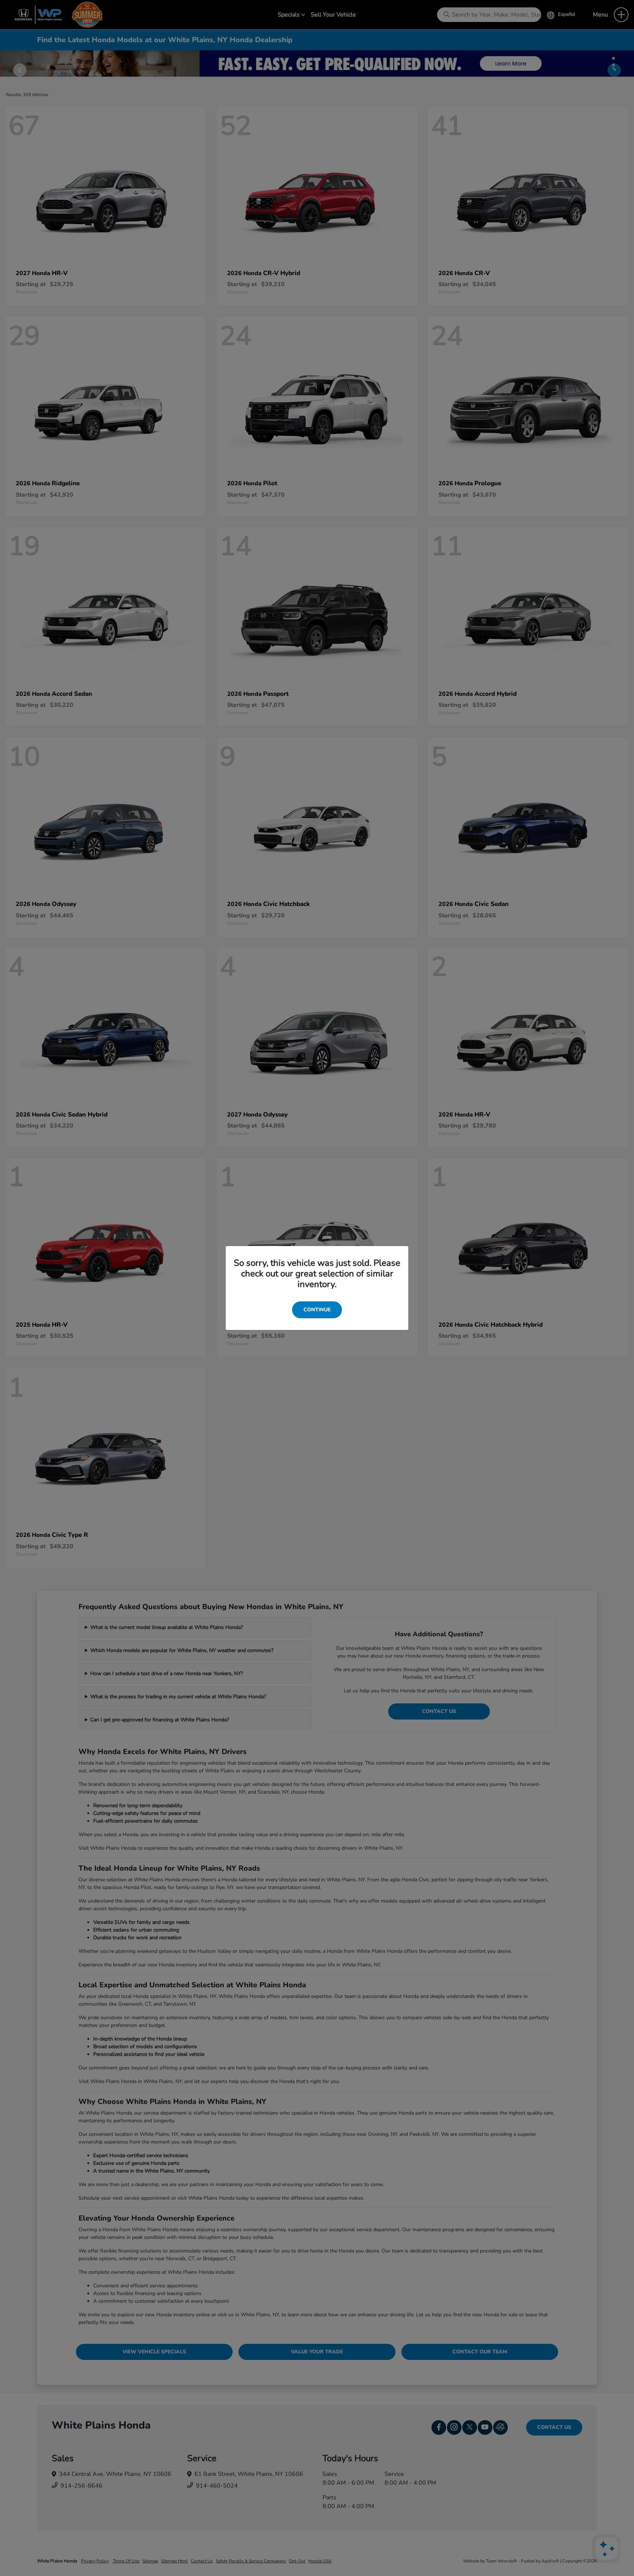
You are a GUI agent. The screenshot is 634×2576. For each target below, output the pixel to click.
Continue (317, 1310)
